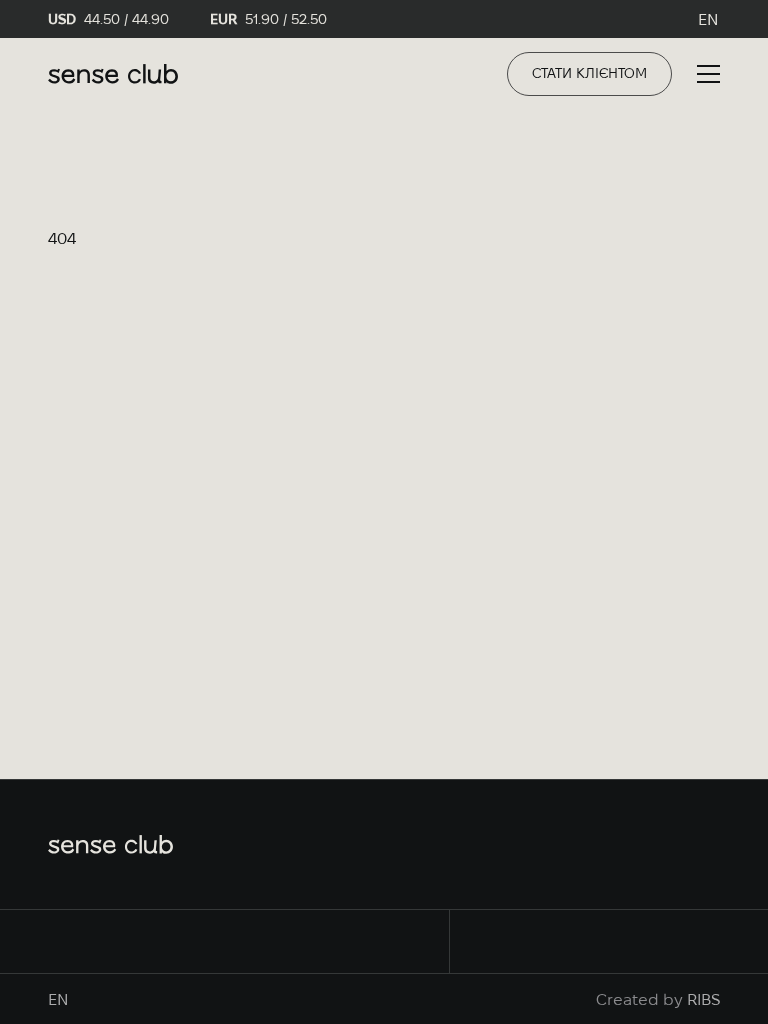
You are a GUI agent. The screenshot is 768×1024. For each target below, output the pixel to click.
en (708, 19)
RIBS (703, 999)
